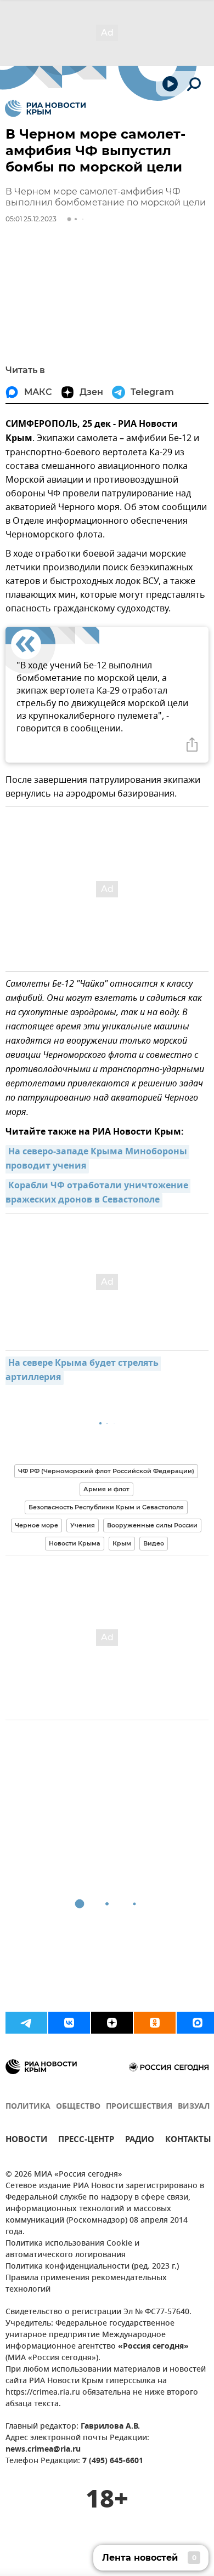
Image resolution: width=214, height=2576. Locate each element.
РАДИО (140, 2141)
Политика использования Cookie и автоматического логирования (72, 2249)
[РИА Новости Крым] (45, 108)
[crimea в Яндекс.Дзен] (112, 2023)
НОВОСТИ (26, 2141)
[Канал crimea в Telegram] (26, 2023)
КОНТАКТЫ (188, 2141)
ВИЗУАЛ (194, 2107)
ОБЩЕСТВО (78, 2107)
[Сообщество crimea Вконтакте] (69, 2023)
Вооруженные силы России (152, 1525)
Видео (154, 1543)
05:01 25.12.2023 (31, 219)
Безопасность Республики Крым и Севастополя (106, 1507)
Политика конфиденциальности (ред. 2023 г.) (92, 2267)
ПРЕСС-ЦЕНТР (86, 2141)
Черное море (36, 1525)
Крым (122, 1543)
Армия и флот (106, 1489)
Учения (83, 1525)
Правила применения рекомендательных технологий (86, 2284)
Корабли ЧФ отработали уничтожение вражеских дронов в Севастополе (98, 1193)
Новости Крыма (75, 1543)
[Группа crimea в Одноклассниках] (155, 2023)
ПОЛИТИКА (28, 2107)
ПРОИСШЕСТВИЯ (139, 2107)
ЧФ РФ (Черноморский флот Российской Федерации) (106, 1471)
